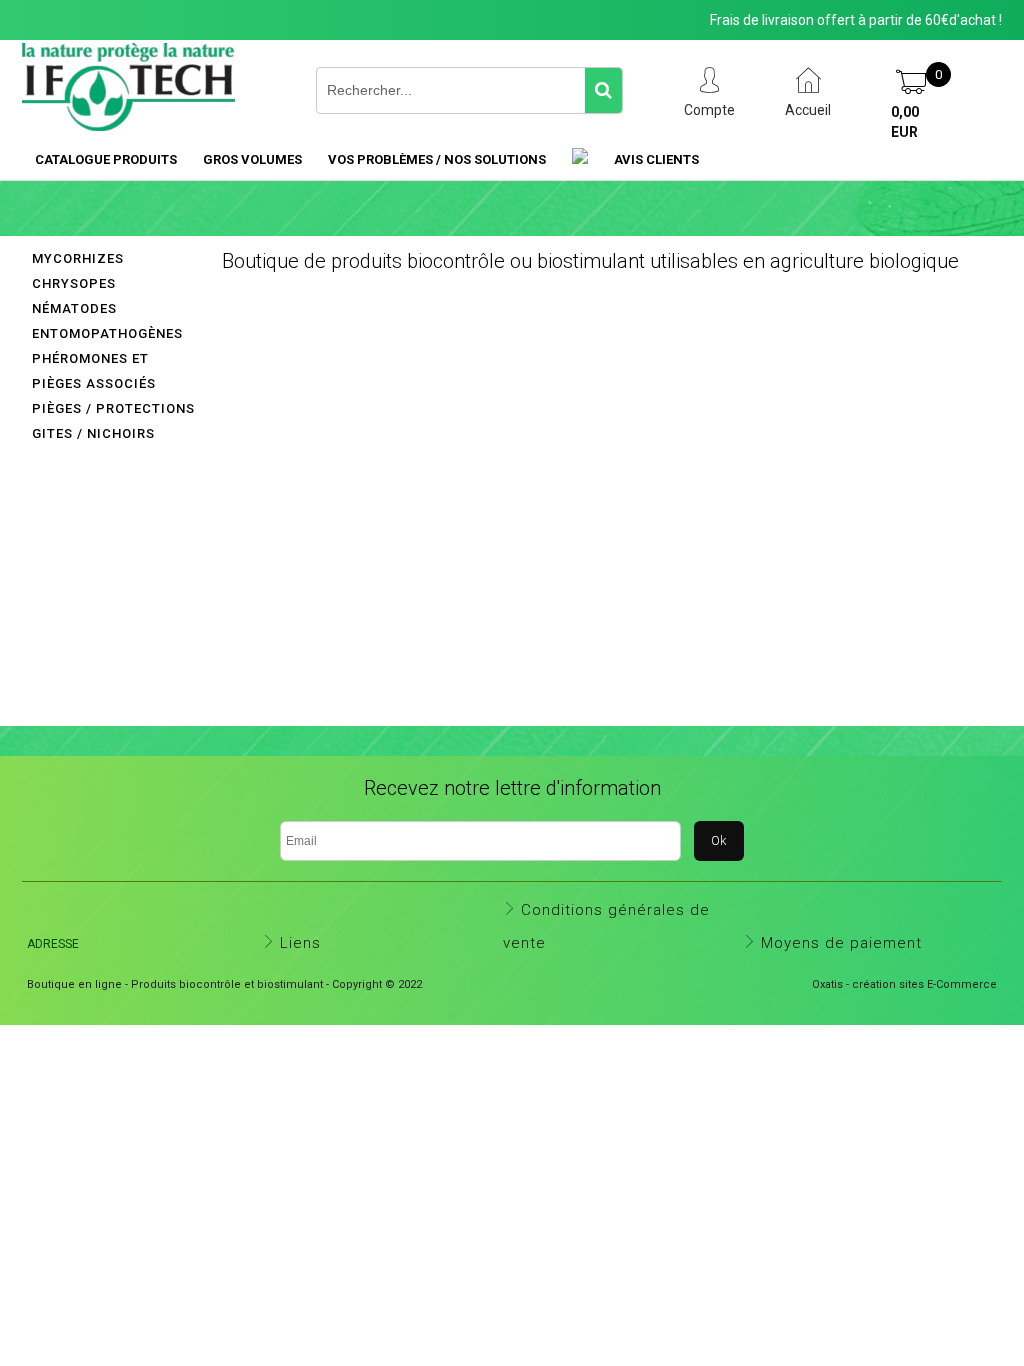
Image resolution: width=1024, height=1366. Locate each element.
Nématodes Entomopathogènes (107, 321)
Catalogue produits (106, 159)
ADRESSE (53, 944)
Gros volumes (252, 159)
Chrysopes (74, 283)
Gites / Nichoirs (93, 433)
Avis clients (656, 159)
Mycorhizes (78, 258)
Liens (300, 943)
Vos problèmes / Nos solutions (437, 159)
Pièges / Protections (113, 408)
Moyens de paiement (841, 943)
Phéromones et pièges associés (94, 371)
